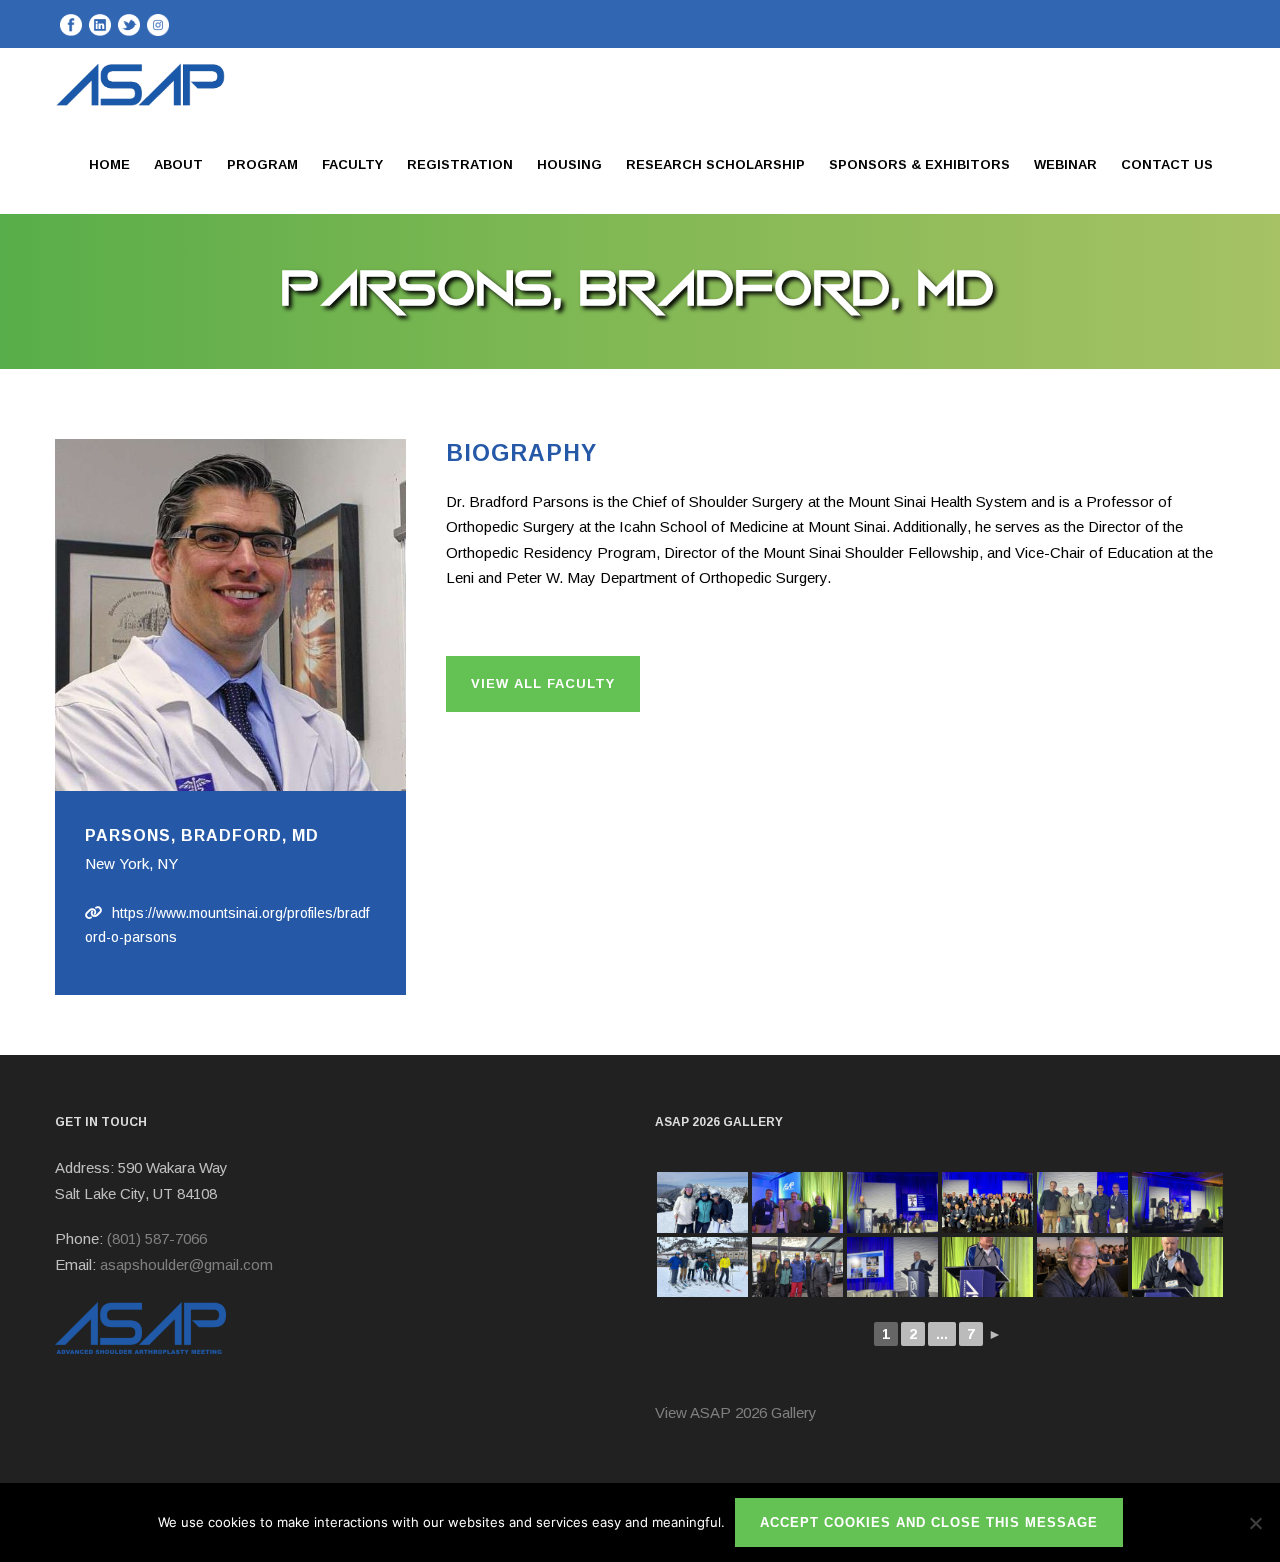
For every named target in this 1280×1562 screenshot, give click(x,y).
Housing (569, 164)
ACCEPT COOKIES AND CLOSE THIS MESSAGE (929, 1522)
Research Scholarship (715, 164)
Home (109, 164)
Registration (460, 164)
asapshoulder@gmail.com (186, 1264)
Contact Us (1167, 164)
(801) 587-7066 (157, 1238)
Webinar (1065, 164)
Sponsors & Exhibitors (919, 164)
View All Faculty (543, 683)
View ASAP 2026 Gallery (736, 1412)
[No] (1255, 1523)
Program (262, 164)
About (178, 164)
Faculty (352, 164)
